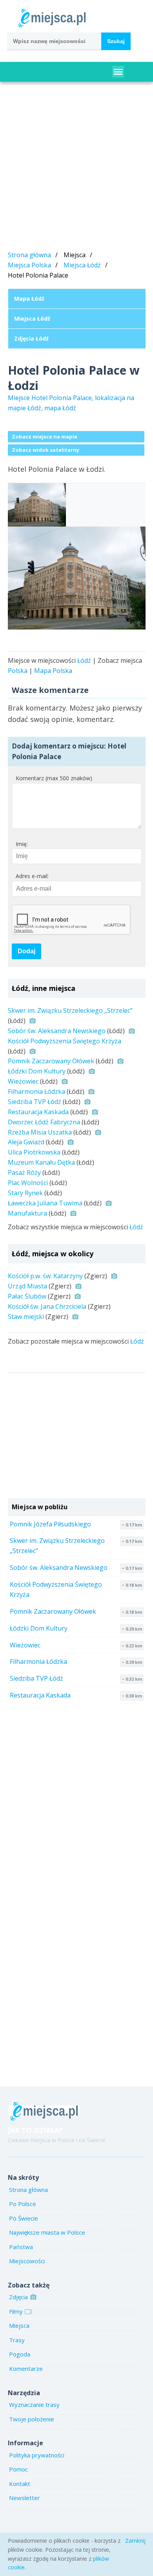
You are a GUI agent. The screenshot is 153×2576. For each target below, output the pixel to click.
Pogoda (20, 2354)
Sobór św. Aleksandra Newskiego (57, 1031)
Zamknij (135, 2541)
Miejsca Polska (29, 265)
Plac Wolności (28, 1183)
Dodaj (26, 951)
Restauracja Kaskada (38, 1112)
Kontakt (20, 2484)
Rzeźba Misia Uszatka (40, 1132)
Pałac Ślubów (27, 1296)
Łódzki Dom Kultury (37, 1071)
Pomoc (18, 2469)
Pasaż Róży (24, 1173)
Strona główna (29, 255)
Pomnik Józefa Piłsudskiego (50, 1524)
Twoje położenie (32, 2419)
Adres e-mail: (32, 876)
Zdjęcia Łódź (31, 338)
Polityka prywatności (37, 2455)
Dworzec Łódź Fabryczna (44, 1122)
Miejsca (19, 2325)
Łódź (84, 660)
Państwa (21, 2247)
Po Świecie (24, 2218)
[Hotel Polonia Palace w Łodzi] (77, 578)
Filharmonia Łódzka (36, 1091)
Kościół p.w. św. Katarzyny (45, 1276)
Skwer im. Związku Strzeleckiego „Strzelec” (70, 1010)
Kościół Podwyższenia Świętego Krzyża (65, 1041)
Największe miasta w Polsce (47, 2232)
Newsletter (25, 2498)
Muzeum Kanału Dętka (41, 1162)
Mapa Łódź (29, 299)
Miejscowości (27, 2261)
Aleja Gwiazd (26, 1142)
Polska (18, 671)
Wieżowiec (23, 1081)
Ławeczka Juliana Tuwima (45, 1203)
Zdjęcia (18, 2297)
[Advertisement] (76, 168)
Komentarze (26, 2369)
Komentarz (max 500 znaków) (54, 778)
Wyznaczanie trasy (34, 2405)
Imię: (22, 844)
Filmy (16, 2311)
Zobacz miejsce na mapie (45, 437)
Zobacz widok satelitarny (46, 450)
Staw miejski (26, 1317)
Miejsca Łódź (82, 265)
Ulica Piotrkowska (34, 1152)
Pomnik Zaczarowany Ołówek (51, 1061)
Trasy (17, 2340)
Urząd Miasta (27, 1286)
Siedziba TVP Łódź (35, 1102)
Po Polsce (23, 2204)
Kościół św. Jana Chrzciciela (47, 1306)
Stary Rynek (25, 1193)
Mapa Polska (53, 671)
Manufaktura (27, 1213)
